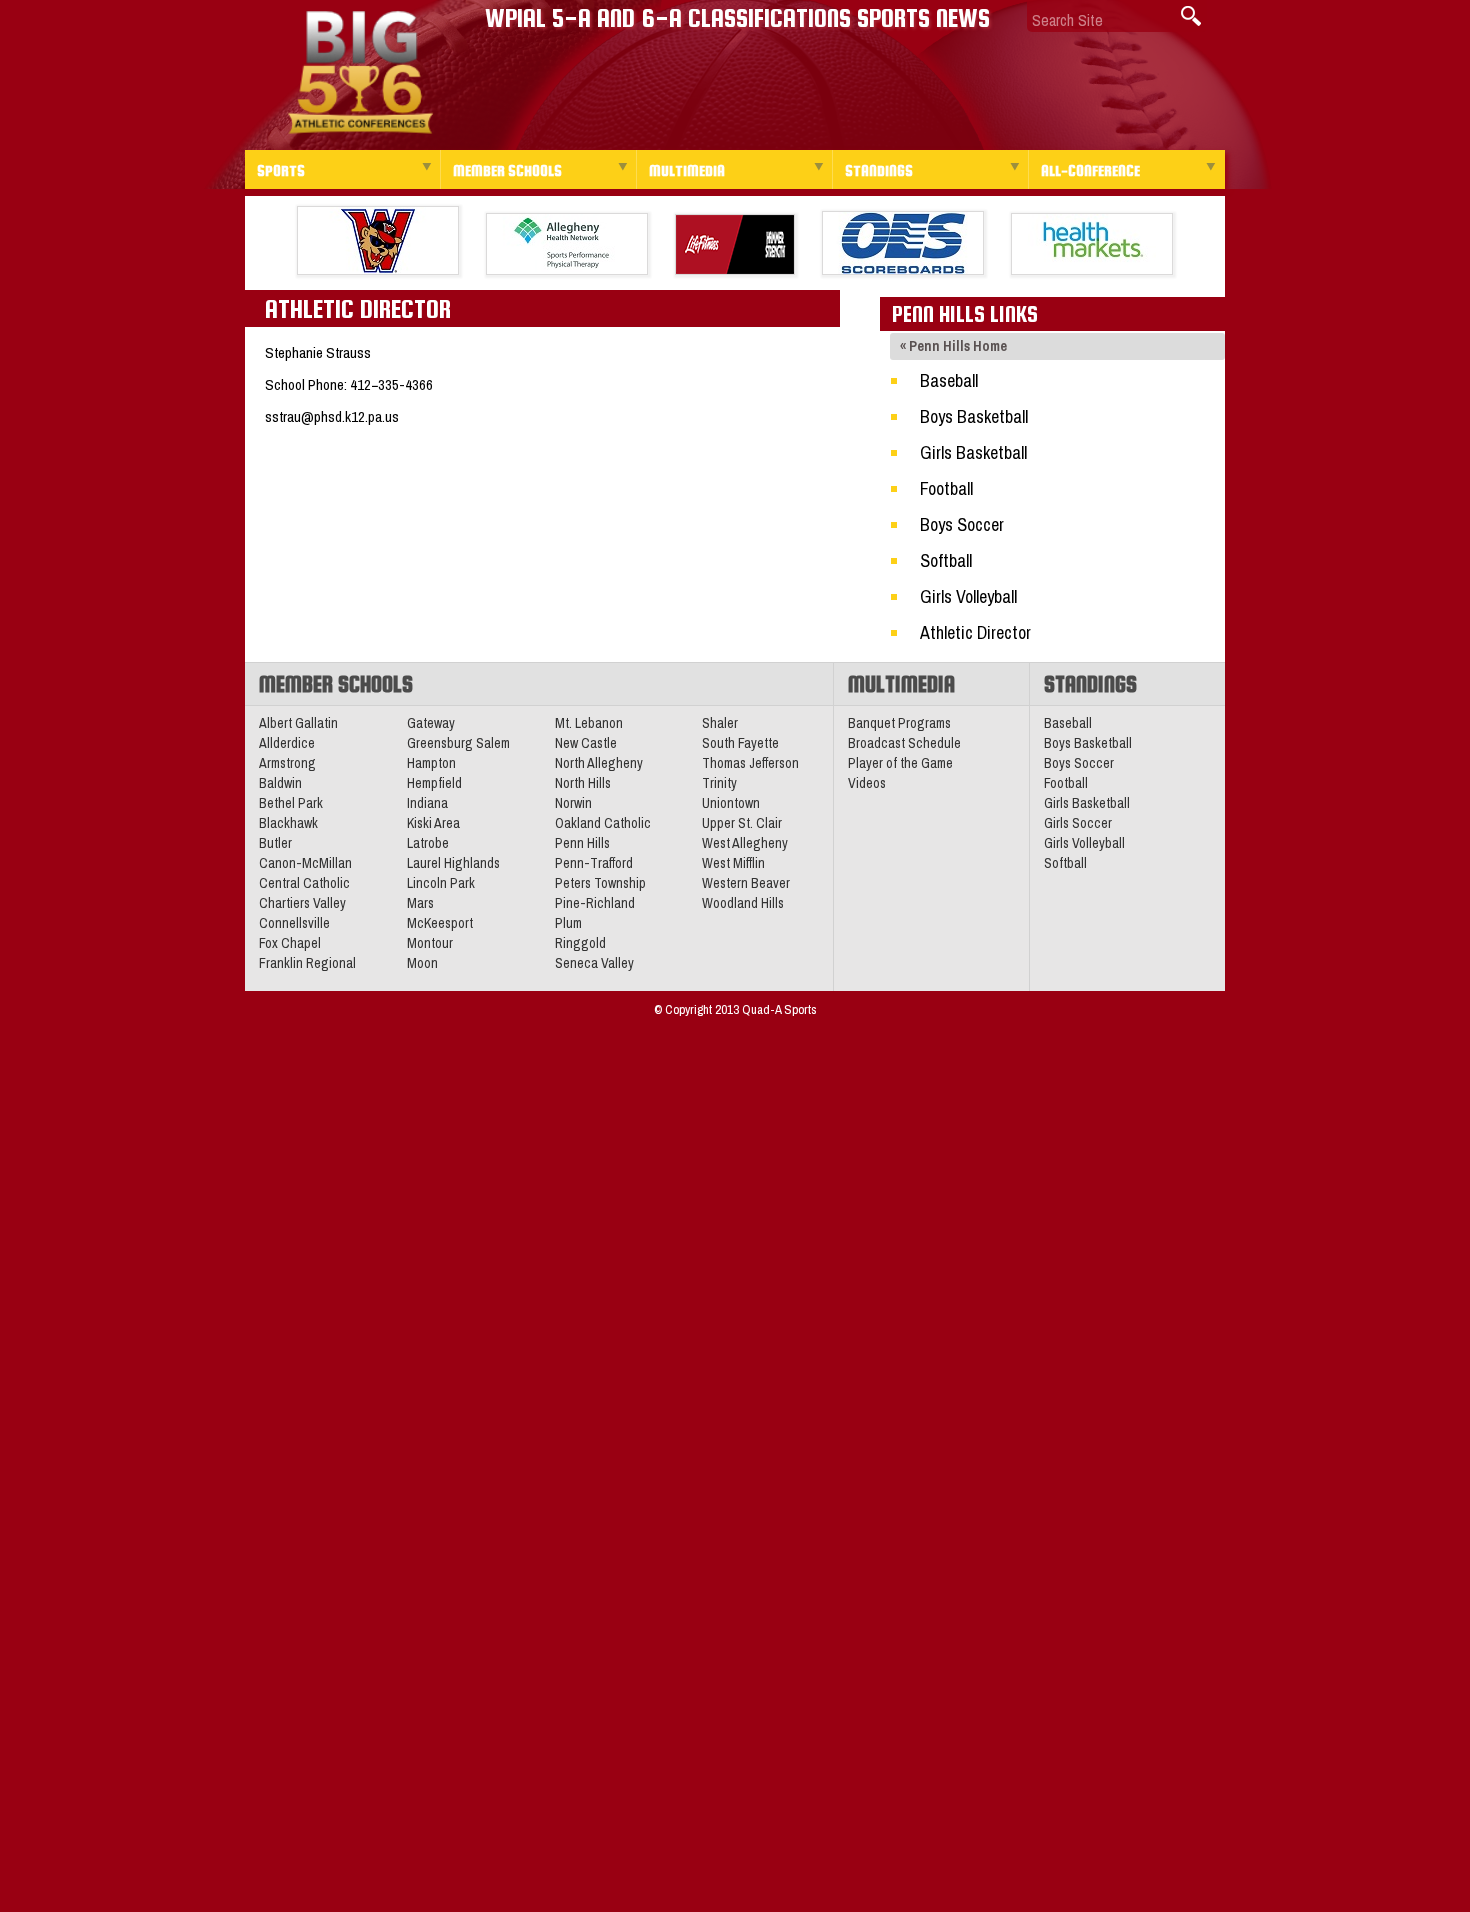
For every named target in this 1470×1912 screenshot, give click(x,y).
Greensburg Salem (458, 743)
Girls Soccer (1078, 823)
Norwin (573, 803)
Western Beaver (746, 883)
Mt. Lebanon (589, 723)
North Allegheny (599, 763)
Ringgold (580, 943)
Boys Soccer (962, 524)
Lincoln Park (441, 883)
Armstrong (287, 763)
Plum (568, 923)
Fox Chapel (290, 943)
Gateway (431, 723)
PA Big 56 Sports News (360, 72)
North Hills (583, 783)
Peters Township (600, 883)
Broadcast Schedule (904, 743)
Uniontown (731, 803)
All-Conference (1090, 170)
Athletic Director (975, 632)
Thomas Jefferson (750, 763)
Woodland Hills (743, 903)
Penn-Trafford (594, 863)
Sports (281, 170)
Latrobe (428, 843)
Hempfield (434, 783)
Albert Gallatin (298, 723)
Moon (422, 963)
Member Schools (507, 170)
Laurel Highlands (453, 863)
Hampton (431, 763)
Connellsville (294, 923)
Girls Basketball (973, 452)
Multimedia (687, 170)
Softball (946, 560)
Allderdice (287, 743)
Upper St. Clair (742, 823)
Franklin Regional (307, 963)
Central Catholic (304, 883)
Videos (867, 783)
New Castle (586, 743)
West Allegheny (745, 843)
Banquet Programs (899, 723)
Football (946, 488)
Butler (275, 843)
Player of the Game (900, 763)
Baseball (949, 380)
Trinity (719, 783)
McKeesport (440, 923)
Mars (420, 903)
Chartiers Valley (302, 903)
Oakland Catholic (603, 823)
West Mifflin (733, 863)
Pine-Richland (595, 903)
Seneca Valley (594, 963)
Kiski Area (433, 823)
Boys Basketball (974, 416)
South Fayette (740, 743)
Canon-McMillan (305, 863)
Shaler (720, 723)
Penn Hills (582, 843)
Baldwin (280, 783)
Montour (430, 943)
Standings (879, 170)
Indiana (427, 803)
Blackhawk (288, 823)
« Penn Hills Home (953, 346)
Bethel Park (291, 803)
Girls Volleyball (968, 596)
